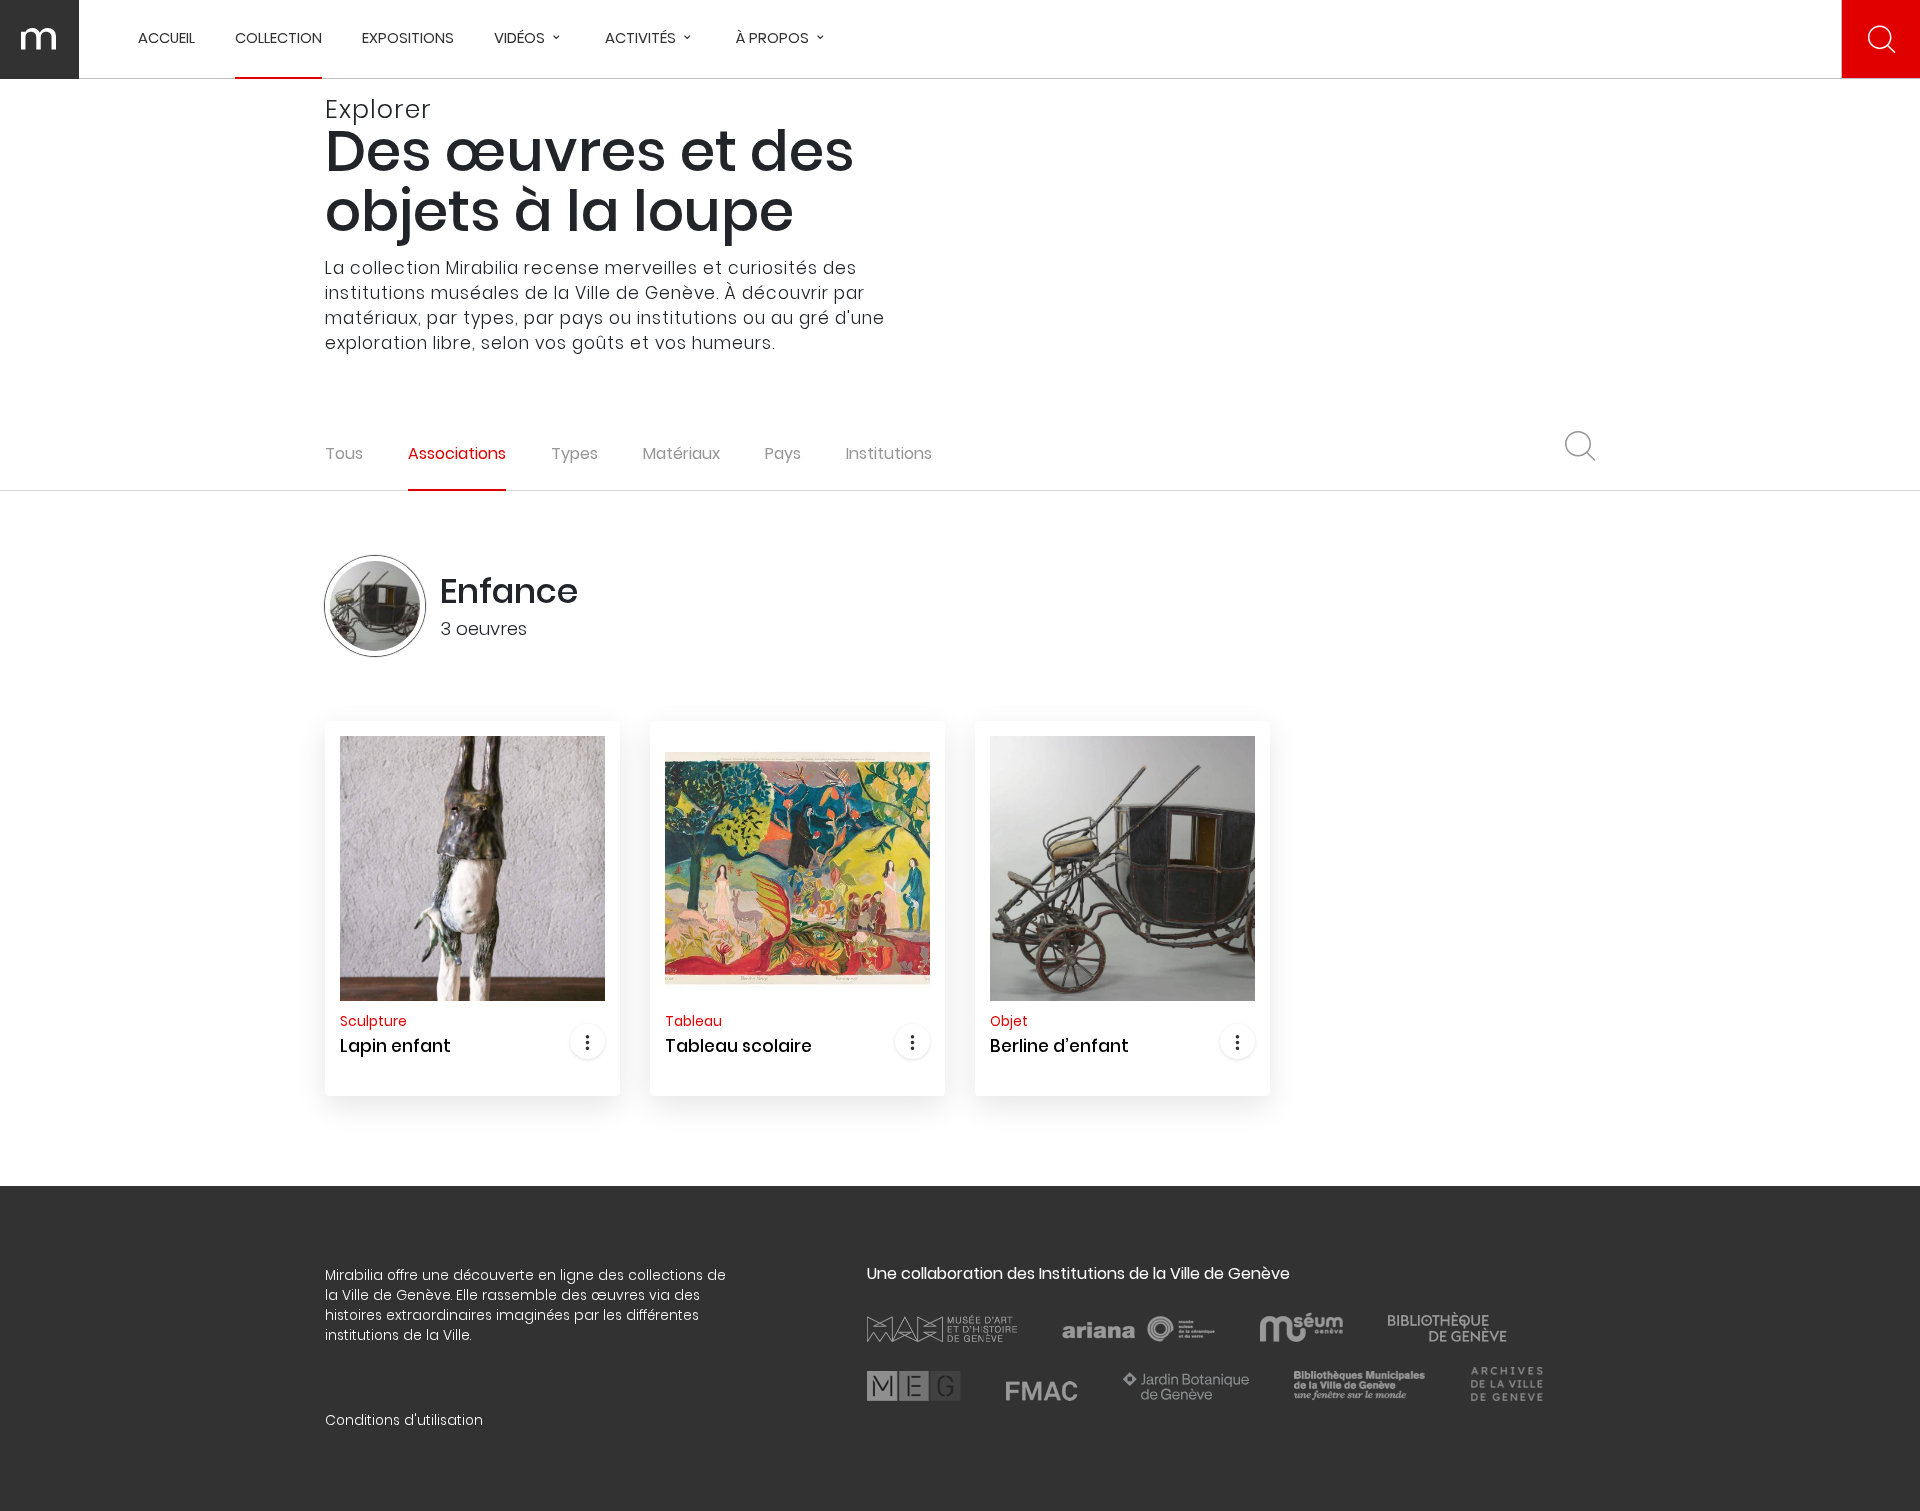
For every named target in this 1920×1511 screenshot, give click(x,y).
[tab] (457, 453)
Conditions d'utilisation (404, 1420)
